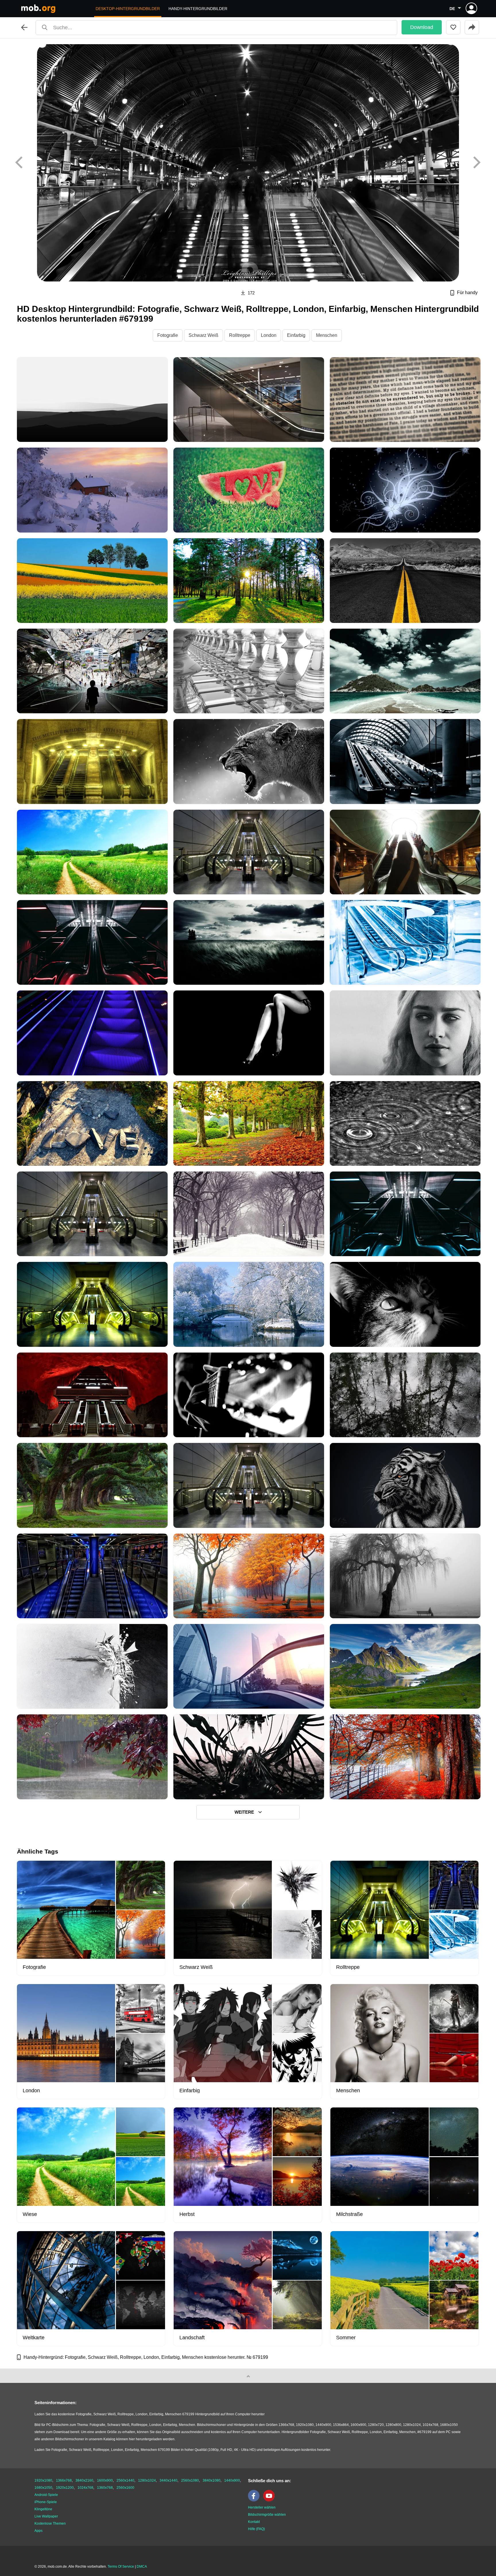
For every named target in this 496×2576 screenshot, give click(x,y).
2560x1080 (190, 2480)
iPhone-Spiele (46, 2502)
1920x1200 (65, 2488)
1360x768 (105, 2488)
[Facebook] (255, 2500)
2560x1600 (125, 2488)
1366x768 (64, 2480)
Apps (38, 2531)
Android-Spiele (46, 2495)
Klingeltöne (43, 2509)
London (269, 335)
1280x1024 (147, 2480)
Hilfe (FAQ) (256, 2529)
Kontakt (254, 2522)
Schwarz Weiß (204, 335)
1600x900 (105, 2480)
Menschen (327, 335)
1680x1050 (43, 2488)
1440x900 (232, 2480)
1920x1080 (43, 2480)
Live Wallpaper (46, 2516)
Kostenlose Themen (50, 2523)
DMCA (142, 2567)
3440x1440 (168, 2480)
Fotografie (168, 335)
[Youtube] (270, 2500)
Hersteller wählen (262, 2507)
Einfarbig (296, 335)
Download (422, 27)
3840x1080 (212, 2480)
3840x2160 (84, 2480)
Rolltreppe (240, 335)
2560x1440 (125, 2480)
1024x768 (85, 2488)
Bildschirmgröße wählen (267, 2515)
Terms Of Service (121, 2567)
